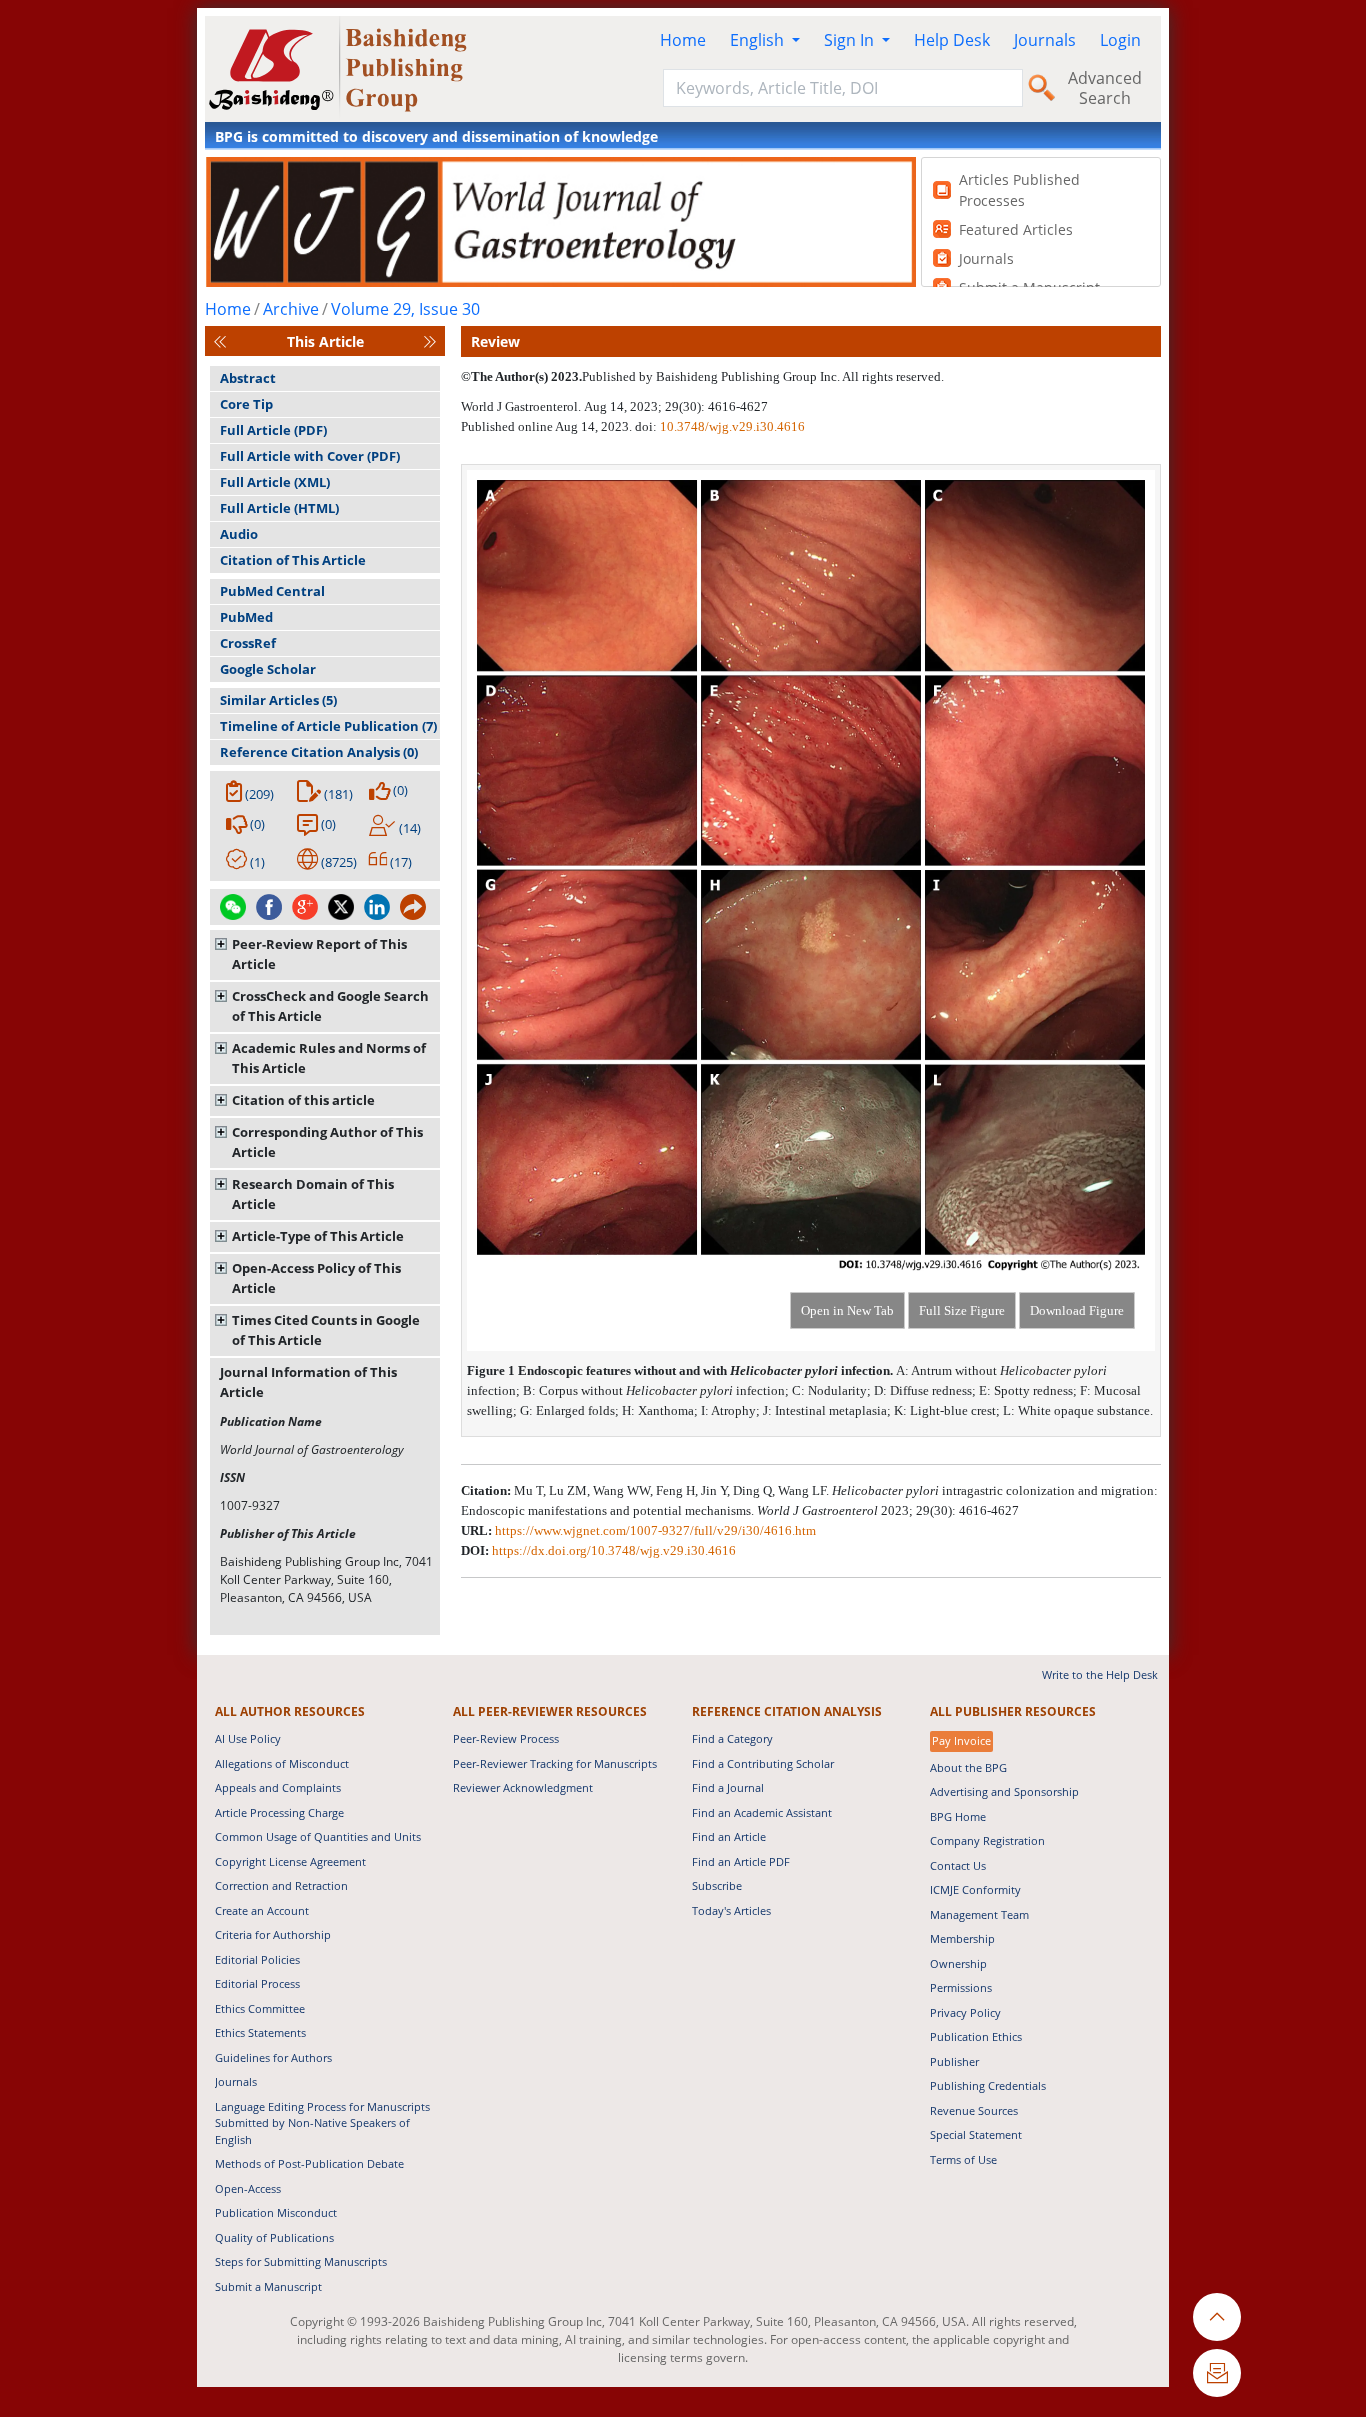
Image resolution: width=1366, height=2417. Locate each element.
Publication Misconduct (276, 2212)
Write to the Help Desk (1100, 1674)
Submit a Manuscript (268, 2286)
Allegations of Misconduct (282, 1763)
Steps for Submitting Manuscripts (301, 2261)
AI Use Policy (248, 1738)
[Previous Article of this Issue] (220, 341)
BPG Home (958, 1816)
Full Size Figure (962, 1310)
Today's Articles (731, 1910)
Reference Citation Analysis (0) (319, 752)
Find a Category (732, 1738)
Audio (239, 534)
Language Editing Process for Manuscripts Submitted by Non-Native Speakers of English (322, 2123)
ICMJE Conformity (975, 1889)
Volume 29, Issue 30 (405, 309)
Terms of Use (963, 2159)
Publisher (954, 2061)
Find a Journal (728, 1787)
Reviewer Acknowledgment (523, 1787)
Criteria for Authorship (273, 1934)
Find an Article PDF (741, 1861)
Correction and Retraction (281, 1885)
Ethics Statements (260, 2032)
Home (683, 40)
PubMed (246, 617)
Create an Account (262, 1910)
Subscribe (717, 1885)
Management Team (979, 1914)
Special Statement (976, 2134)
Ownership (958, 1963)
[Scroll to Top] (1217, 2317)
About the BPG (968, 1767)
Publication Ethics (976, 2036)
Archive (291, 309)
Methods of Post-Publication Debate (309, 2163)
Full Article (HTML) (279, 508)
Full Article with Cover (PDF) (310, 456)
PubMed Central (272, 591)
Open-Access (248, 2188)
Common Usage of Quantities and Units (318, 1836)
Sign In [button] (851, 40)
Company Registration (987, 1840)
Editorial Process (257, 1983)
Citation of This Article (293, 560)
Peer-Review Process (506, 1738)
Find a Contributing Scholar (763, 1763)
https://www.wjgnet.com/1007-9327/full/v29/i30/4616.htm (655, 1530)
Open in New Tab (847, 1310)
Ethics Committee (260, 2008)
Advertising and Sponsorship (1004, 1791)
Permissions (961, 1987)
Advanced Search (1105, 88)
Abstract (248, 378)
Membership (962, 1938)
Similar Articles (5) (278, 700)
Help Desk (952, 40)
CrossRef (248, 643)
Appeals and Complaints (278, 1787)
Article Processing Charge (279, 1812)
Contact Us (958, 1865)
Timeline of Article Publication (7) (328, 726)
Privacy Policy (965, 2012)
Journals (1045, 40)
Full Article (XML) (275, 482)
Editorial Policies (257, 1959)
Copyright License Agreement (290, 1861)
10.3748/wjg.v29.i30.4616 (732, 426)
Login (1120, 40)
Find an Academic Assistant (762, 1812)
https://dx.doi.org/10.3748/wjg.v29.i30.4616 (614, 1550)
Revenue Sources (974, 2110)
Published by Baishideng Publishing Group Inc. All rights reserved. (763, 376)
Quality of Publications (274, 2237)
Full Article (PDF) (273, 430)
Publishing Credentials (988, 2085)
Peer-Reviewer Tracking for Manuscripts (555, 1763)
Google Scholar (268, 669)
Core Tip (246, 404)
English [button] (759, 40)
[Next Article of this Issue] (430, 341)
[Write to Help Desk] (1217, 2373)
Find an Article (729, 1836)
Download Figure (1077, 1310)
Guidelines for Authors (273, 2057)
